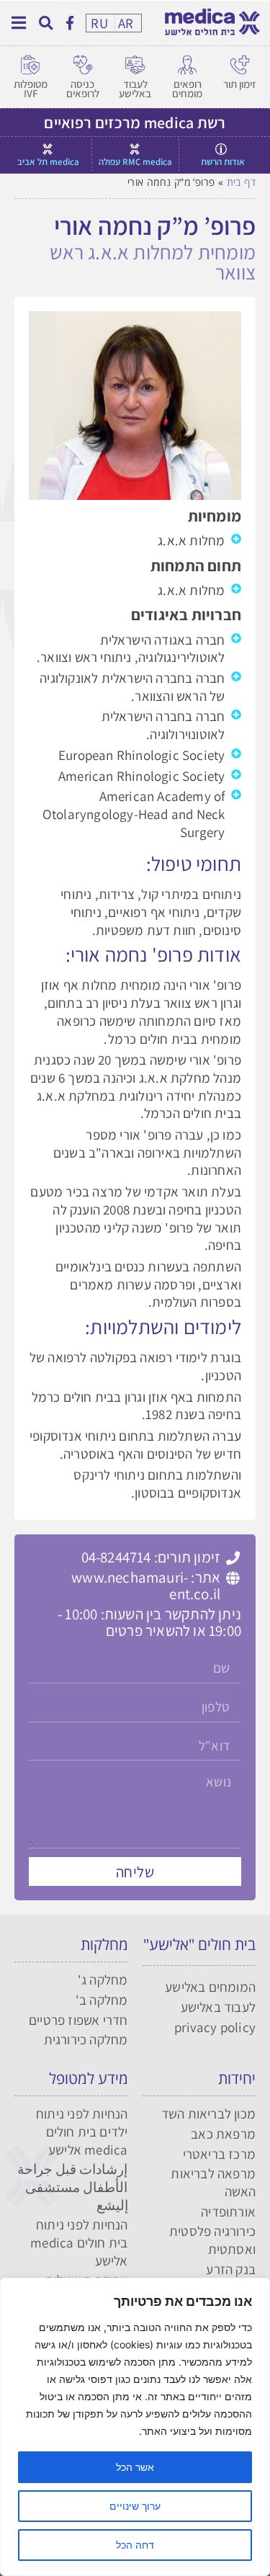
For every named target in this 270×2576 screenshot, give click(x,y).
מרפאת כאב (223, 2134)
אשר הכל (135, 2467)
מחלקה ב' (102, 2000)
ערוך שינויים (135, 2506)
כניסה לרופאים (83, 89)
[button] (46, 23)
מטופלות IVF (31, 89)
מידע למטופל (89, 2078)
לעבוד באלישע (135, 89)
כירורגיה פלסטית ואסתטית (212, 2240)
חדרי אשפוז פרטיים (78, 2020)
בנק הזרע (231, 2269)
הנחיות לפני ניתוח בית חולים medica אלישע (79, 2242)
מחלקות (104, 1944)
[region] (135, 2427)
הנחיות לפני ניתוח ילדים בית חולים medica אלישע (82, 2131)
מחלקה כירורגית (86, 2039)
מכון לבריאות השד (208, 2114)
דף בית (241, 182)
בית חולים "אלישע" (199, 1944)
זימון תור (239, 84)
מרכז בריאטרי (219, 2154)
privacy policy (215, 2027)
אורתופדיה (228, 2211)
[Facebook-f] (70, 22)
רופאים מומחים (187, 89)
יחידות (237, 2078)
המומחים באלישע (210, 1987)
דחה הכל (135, 2545)
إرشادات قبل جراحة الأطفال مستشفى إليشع (72, 2187)
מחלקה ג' (103, 1980)
